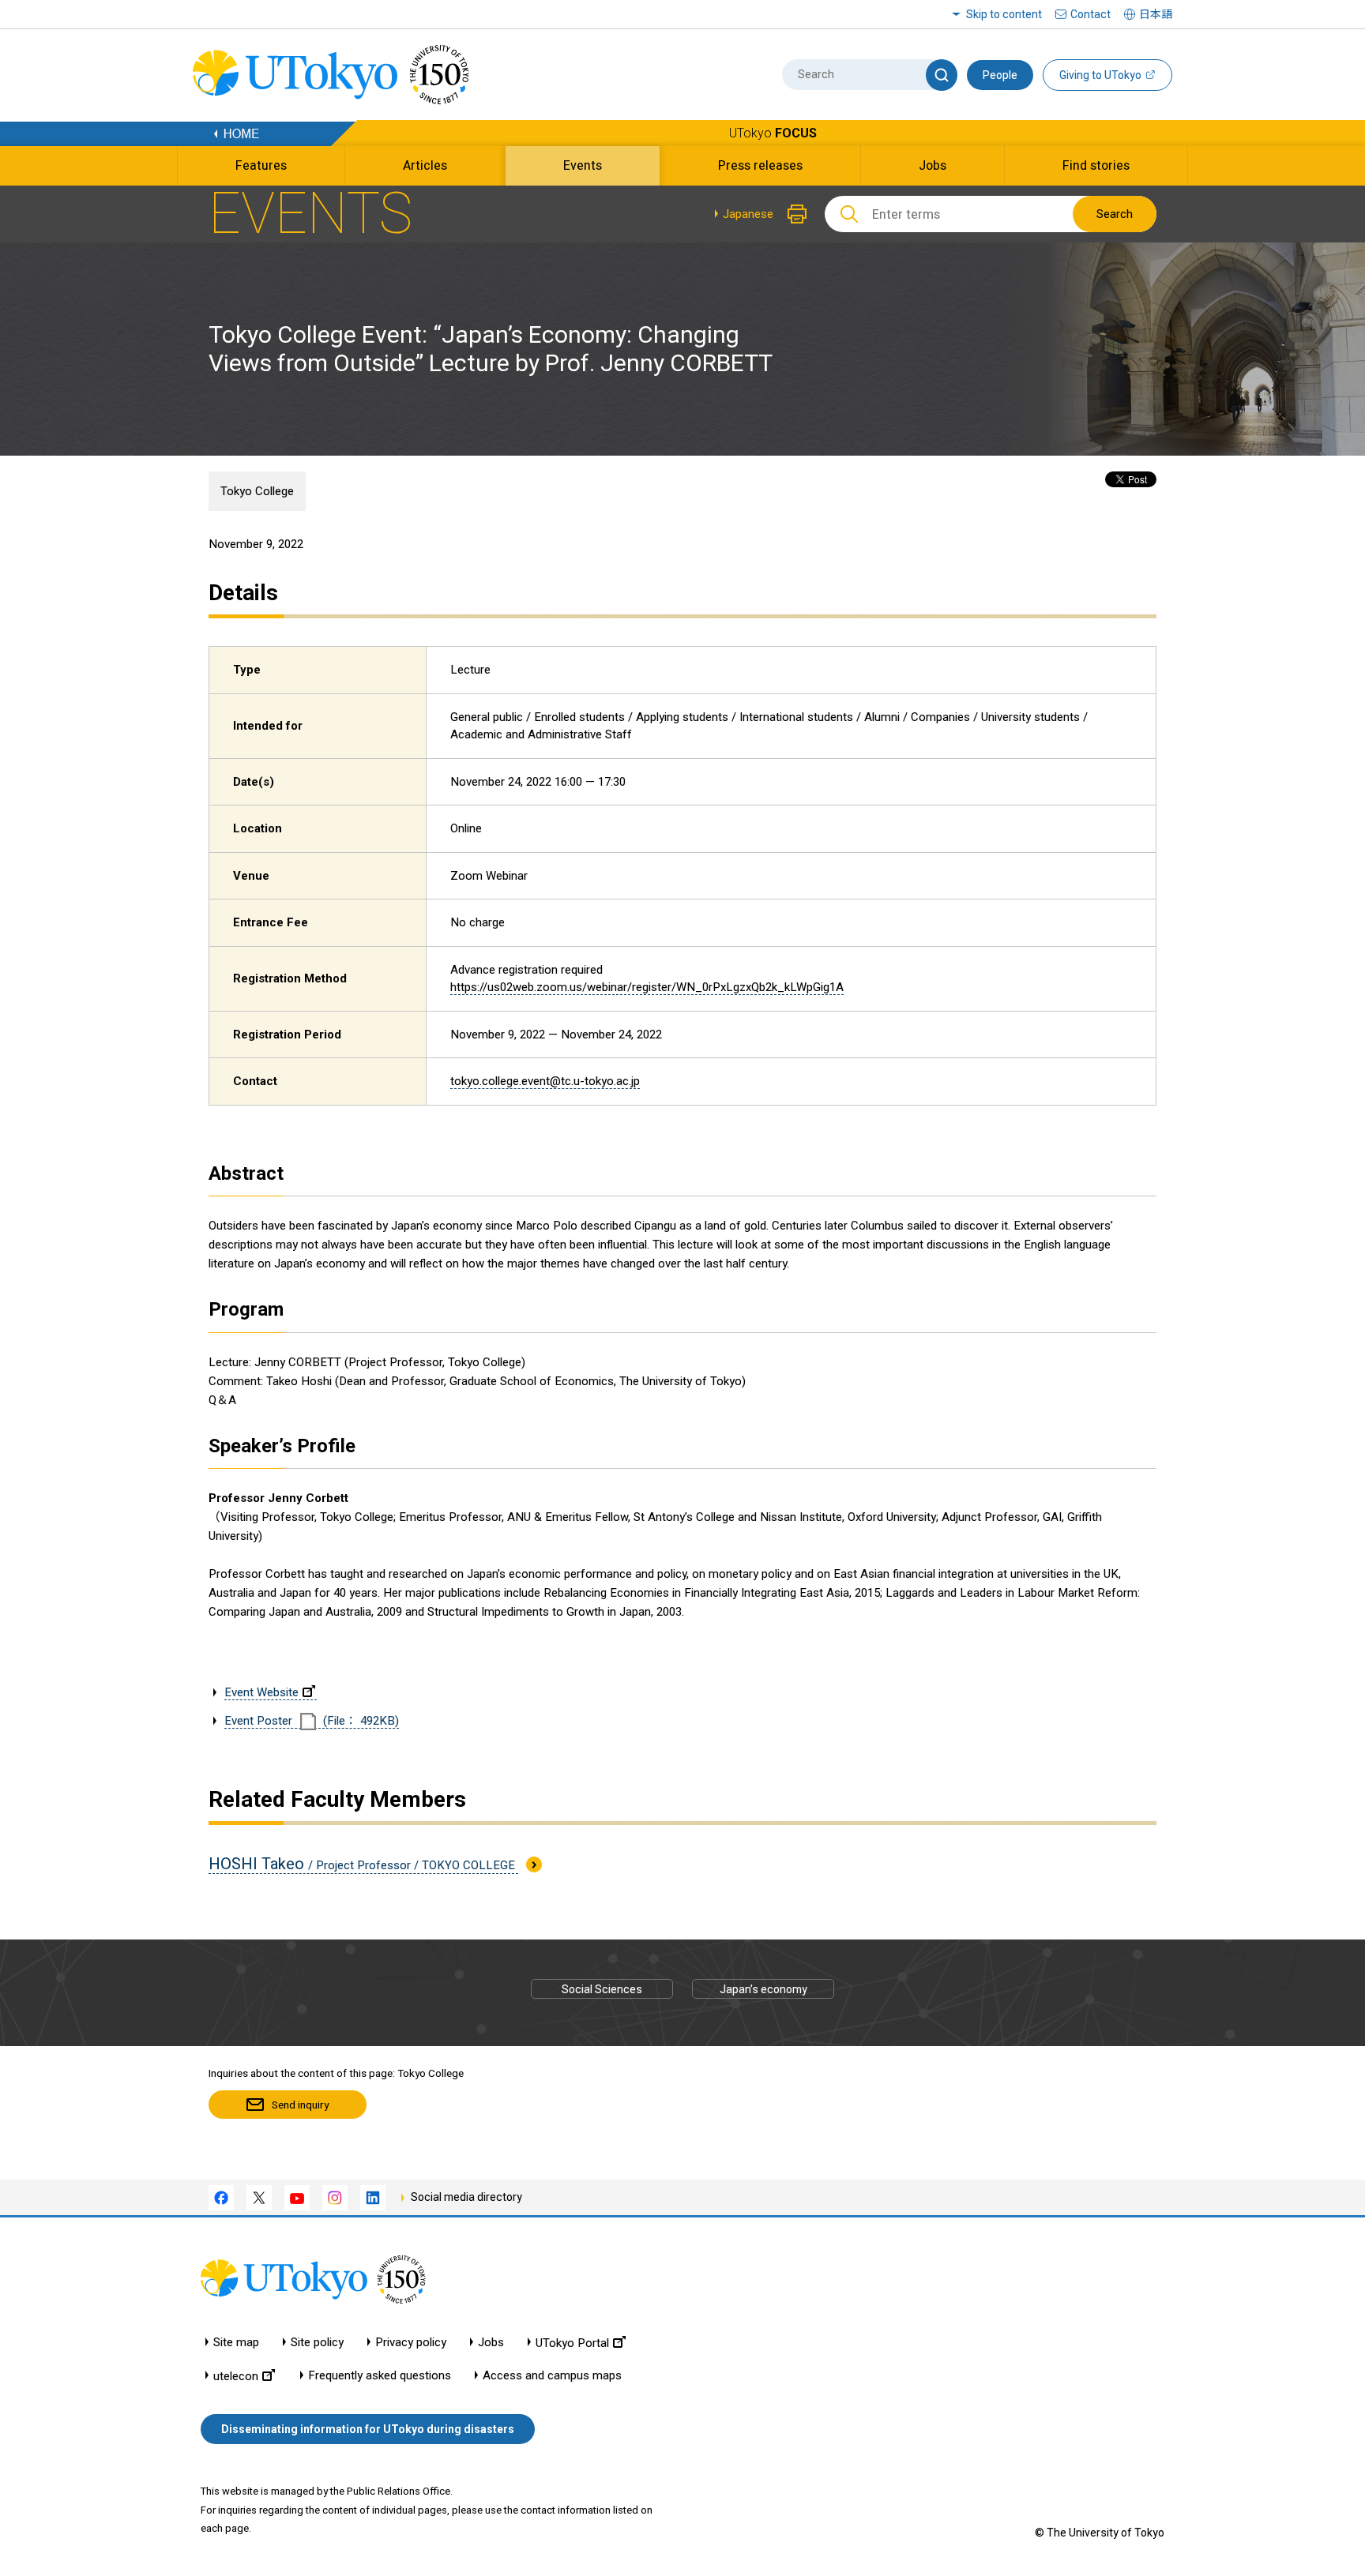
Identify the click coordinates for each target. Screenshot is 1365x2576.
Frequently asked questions (380, 2376)
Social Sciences (602, 1989)
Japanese (748, 214)
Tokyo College (257, 491)
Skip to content (1004, 14)
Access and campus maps (552, 2376)
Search (1115, 214)
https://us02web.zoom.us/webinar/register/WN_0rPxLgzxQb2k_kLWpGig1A (647, 987)
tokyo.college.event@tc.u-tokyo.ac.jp (545, 1081)
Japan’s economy (763, 1989)
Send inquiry (300, 2105)
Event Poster (312, 1721)
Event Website (261, 1692)
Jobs (491, 2343)
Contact (1090, 14)
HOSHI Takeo (363, 1864)
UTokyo (773, 133)
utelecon (236, 2376)
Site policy (317, 2343)
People (1000, 75)
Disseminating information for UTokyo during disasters (368, 2429)
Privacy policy (411, 2343)
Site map (236, 2343)
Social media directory (466, 2197)
